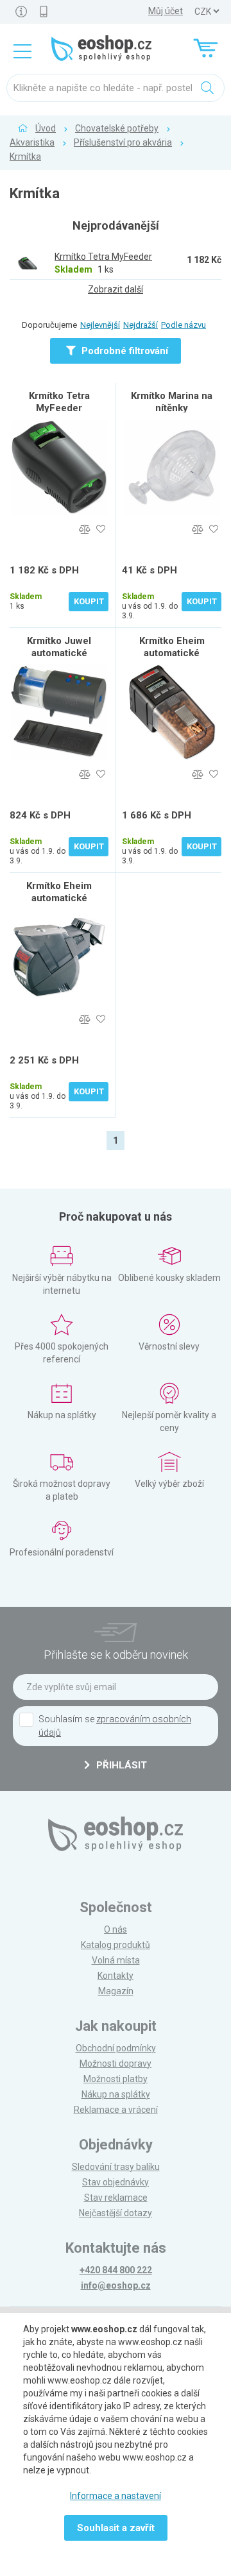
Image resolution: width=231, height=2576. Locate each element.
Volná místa (116, 1960)
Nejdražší (141, 325)
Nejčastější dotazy (116, 2213)
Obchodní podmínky (116, 2048)
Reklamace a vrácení (116, 2110)
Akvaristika (32, 142)
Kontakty (116, 1976)
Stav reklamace (116, 2198)
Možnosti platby (116, 2079)
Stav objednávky (116, 2182)
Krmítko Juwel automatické (59, 647)
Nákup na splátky (116, 2094)
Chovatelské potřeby (117, 128)
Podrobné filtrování (124, 351)
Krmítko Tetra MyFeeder (59, 402)
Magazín (116, 1991)
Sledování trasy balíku (116, 2167)
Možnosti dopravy (116, 2063)
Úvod (46, 128)
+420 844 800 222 (116, 2270)
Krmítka (25, 157)
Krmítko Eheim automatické (172, 647)
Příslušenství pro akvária (123, 142)
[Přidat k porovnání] (84, 530)
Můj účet (166, 11)
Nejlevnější (100, 325)
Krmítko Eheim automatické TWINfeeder (59, 898)
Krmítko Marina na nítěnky (172, 402)
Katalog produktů (116, 1945)
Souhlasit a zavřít (116, 2528)
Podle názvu (184, 325)
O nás (116, 1929)
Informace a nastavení (116, 2496)
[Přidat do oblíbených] (100, 530)
